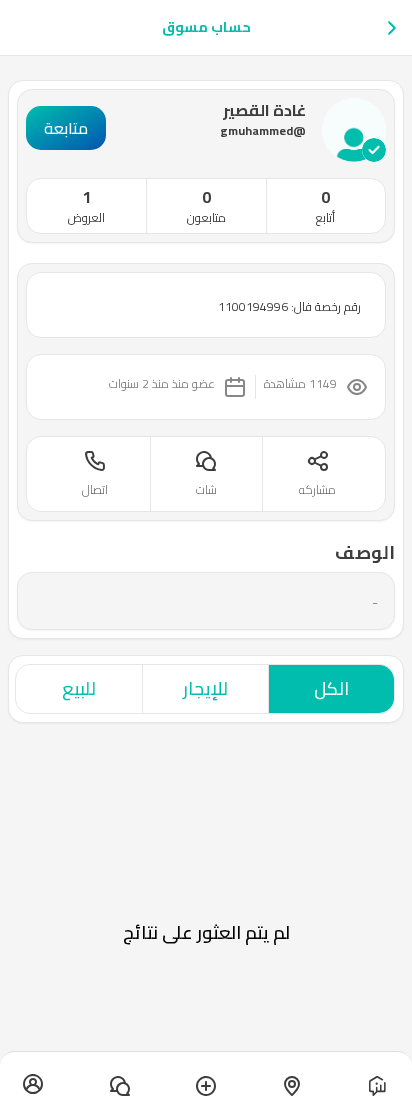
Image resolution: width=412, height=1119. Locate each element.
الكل (331, 688)
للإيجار (205, 688)
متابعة (66, 128)
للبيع (79, 688)
